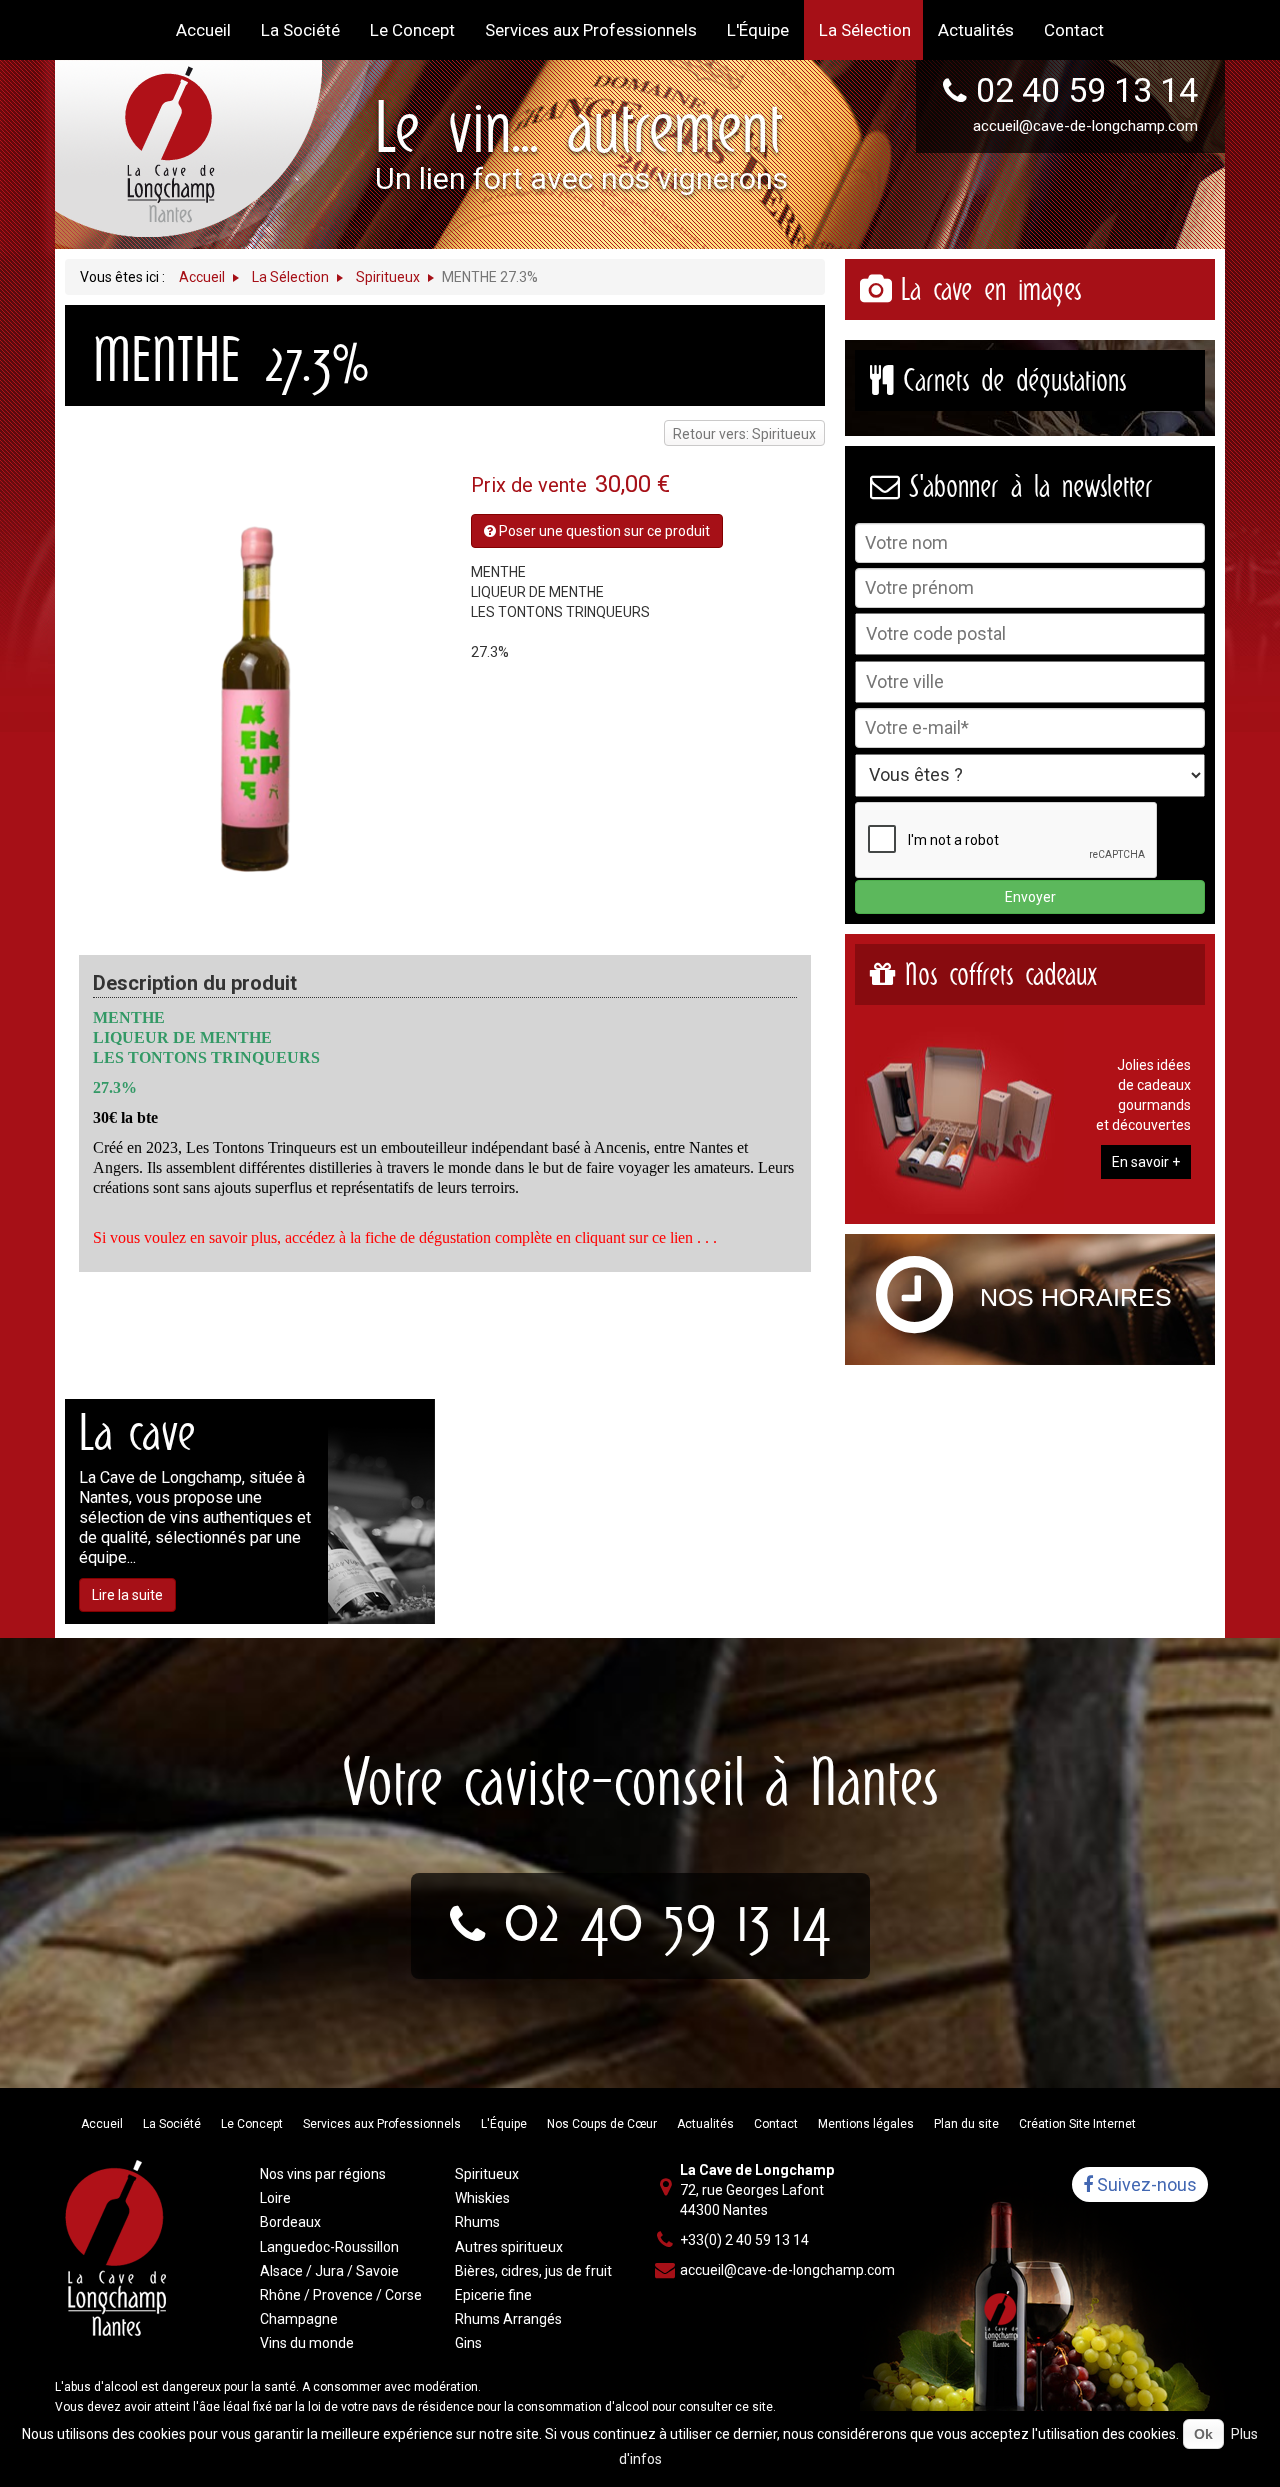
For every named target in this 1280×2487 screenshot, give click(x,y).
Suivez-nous (1145, 2184)
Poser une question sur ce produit (603, 531)
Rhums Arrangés (508, 2319)
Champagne (299, 2319)
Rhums (477, 2222)
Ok (1203, 2434)
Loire (275, 2198)
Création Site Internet (1077, 2124)
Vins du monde (307, 2343)
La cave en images (991, 289)
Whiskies (482, 2198)
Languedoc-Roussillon (329, 2247)
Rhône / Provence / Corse (341, 2295)
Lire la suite (127, 1595)
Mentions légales (866, 2124)
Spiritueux (487, 2174)
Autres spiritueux (509, 2247)
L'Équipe (504, 2124)
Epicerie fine (493, 2295)
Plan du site (966, 2124)
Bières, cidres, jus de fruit (533, 2271)
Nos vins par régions (323, 2174)
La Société (172, 2124)
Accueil (102, 2124)
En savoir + (1146, 1162)
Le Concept (252, 2124)
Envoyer (1030, 897)
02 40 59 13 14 (1087, 90)
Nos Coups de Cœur (602, 2124)
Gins (468, 2343)
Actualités (705, 2124)
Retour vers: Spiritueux (744, 434)
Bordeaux (290, 2222)
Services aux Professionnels (382, 2124)
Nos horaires (1076, 1297)
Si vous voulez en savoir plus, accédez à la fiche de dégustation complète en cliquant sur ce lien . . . (405, 1237)
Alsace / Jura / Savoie (329, 2271)
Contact (776, 2124)
